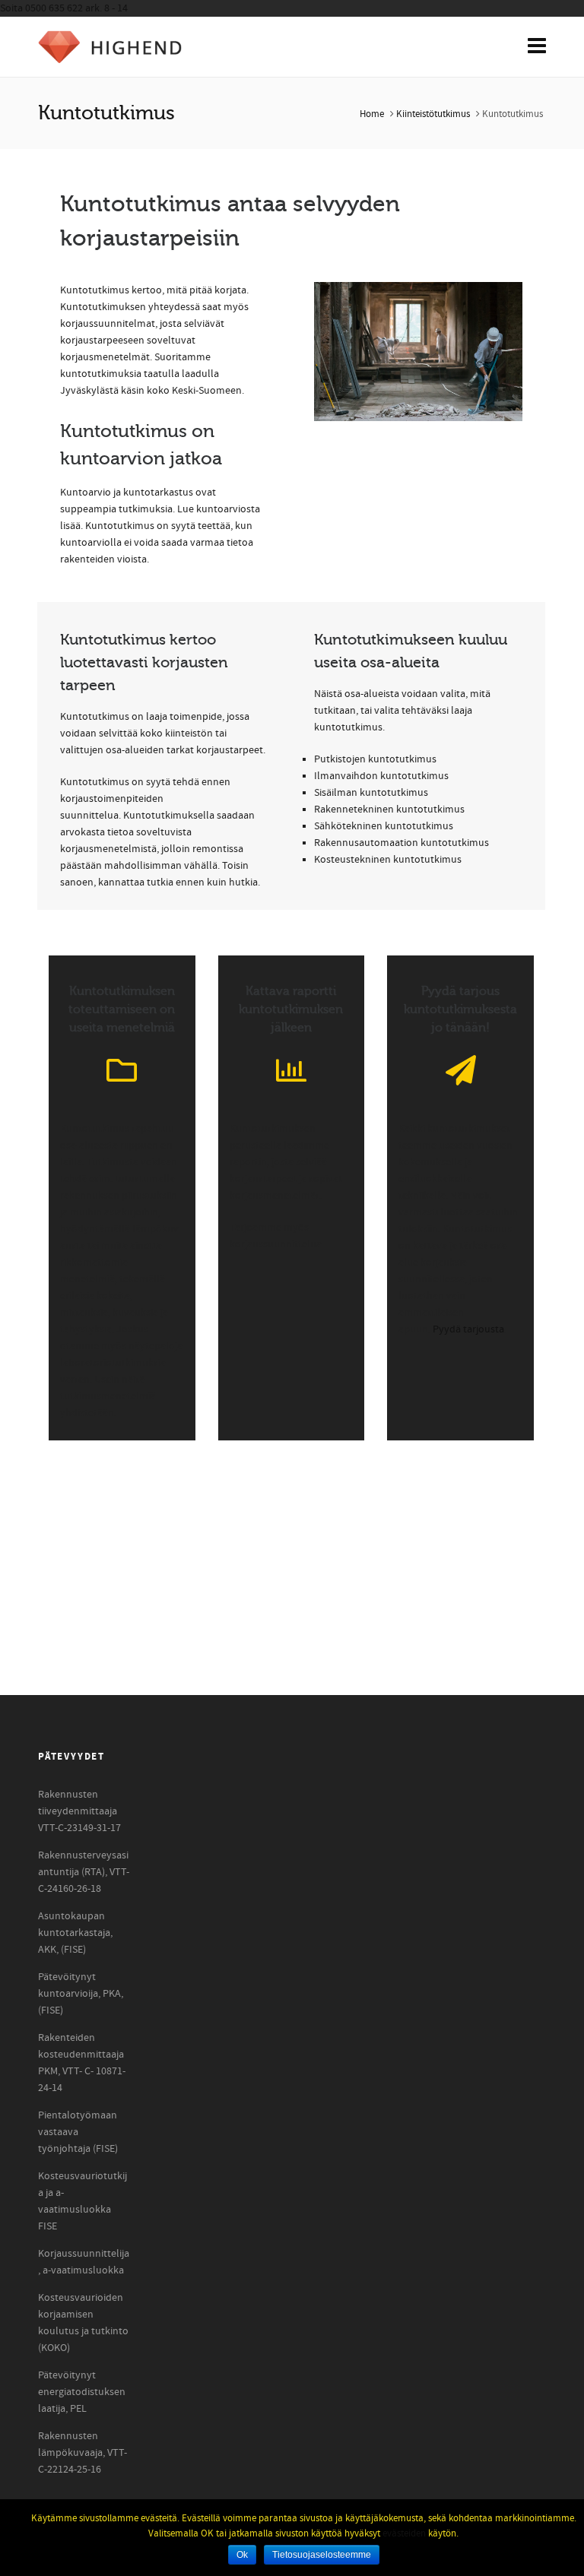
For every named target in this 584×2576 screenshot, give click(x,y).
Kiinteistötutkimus (433, 114)
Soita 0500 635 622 (64, 8)
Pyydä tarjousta (468, 1329)
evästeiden (404, 2533)
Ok (242, 2555)
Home (372, 114)
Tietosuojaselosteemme (322, 2555)
